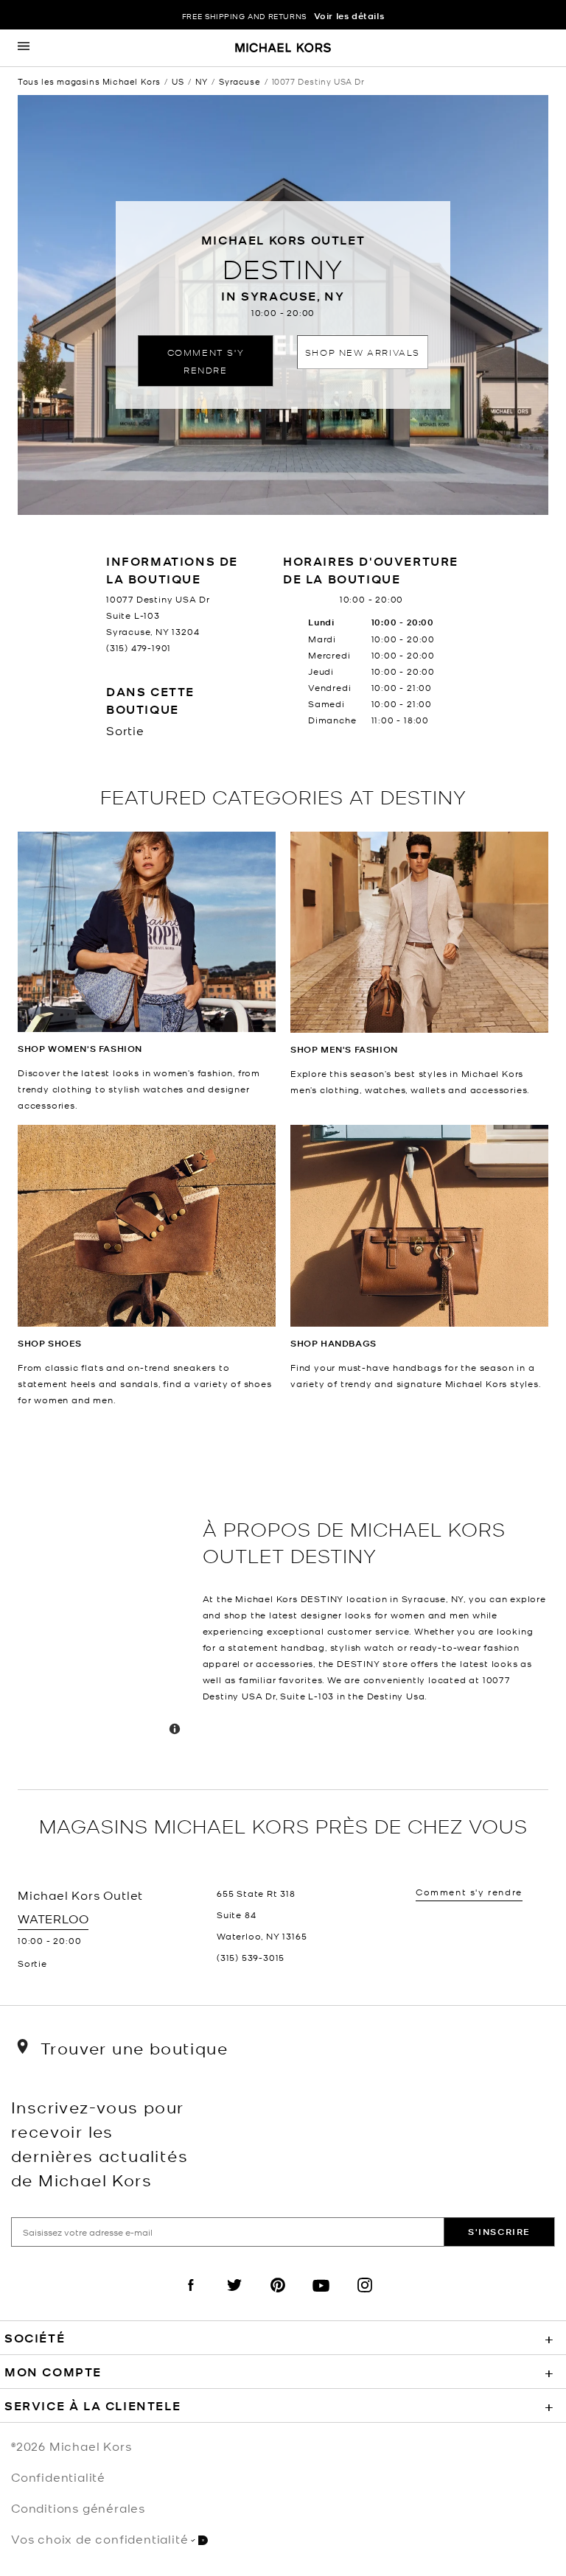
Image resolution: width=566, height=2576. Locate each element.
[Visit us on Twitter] (234, 2298)
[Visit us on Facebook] (191, 2298)
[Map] (104, 1598)
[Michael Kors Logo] (283, 49)
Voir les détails (349, 16)
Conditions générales (78, 2507)
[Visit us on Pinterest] (278, 2298)
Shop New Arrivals (363, 352)
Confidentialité (58, 2477)
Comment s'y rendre (206, 361)
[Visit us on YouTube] (321, 2298)
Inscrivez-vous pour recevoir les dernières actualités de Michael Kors (99, 2143)
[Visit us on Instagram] (365, 2298)
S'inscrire (499, 2232)
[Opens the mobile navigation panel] (24, 48)
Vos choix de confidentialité (99, 2538)
